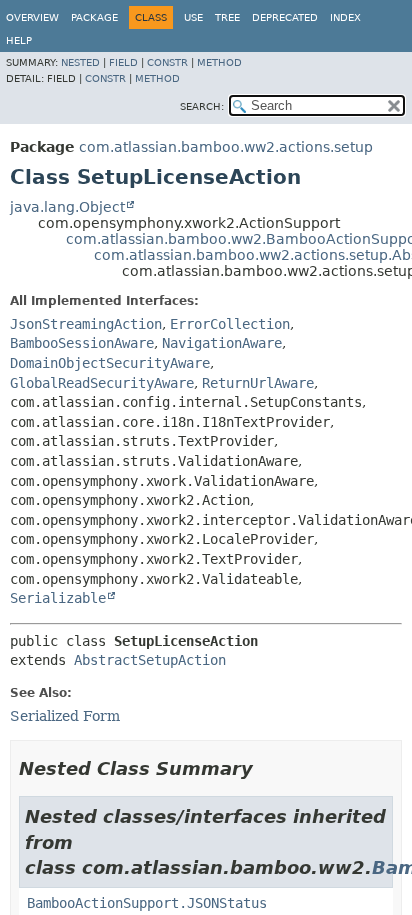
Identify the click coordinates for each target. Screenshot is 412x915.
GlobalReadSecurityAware (102, 383)
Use (193, 17)
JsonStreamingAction (86, 324)
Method (219, 62)
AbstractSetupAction (150, 660)
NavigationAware (222, 343)
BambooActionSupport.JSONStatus (147, 903)
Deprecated (285, 17)
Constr (167, 62)
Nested (80, 62)
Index (345, 17)
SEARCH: (202, 106)
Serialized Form (65, 716)
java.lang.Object (67, 207)
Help (19, 40)
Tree (227, 17)
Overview (32, 17)
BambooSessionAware (82, 343)
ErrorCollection (230, 324)
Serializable (58, 598)
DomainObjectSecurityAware (110, 363)
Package (94, 17)
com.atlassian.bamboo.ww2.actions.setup (226, 147)
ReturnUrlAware (258, 383)
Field (123, 62)
